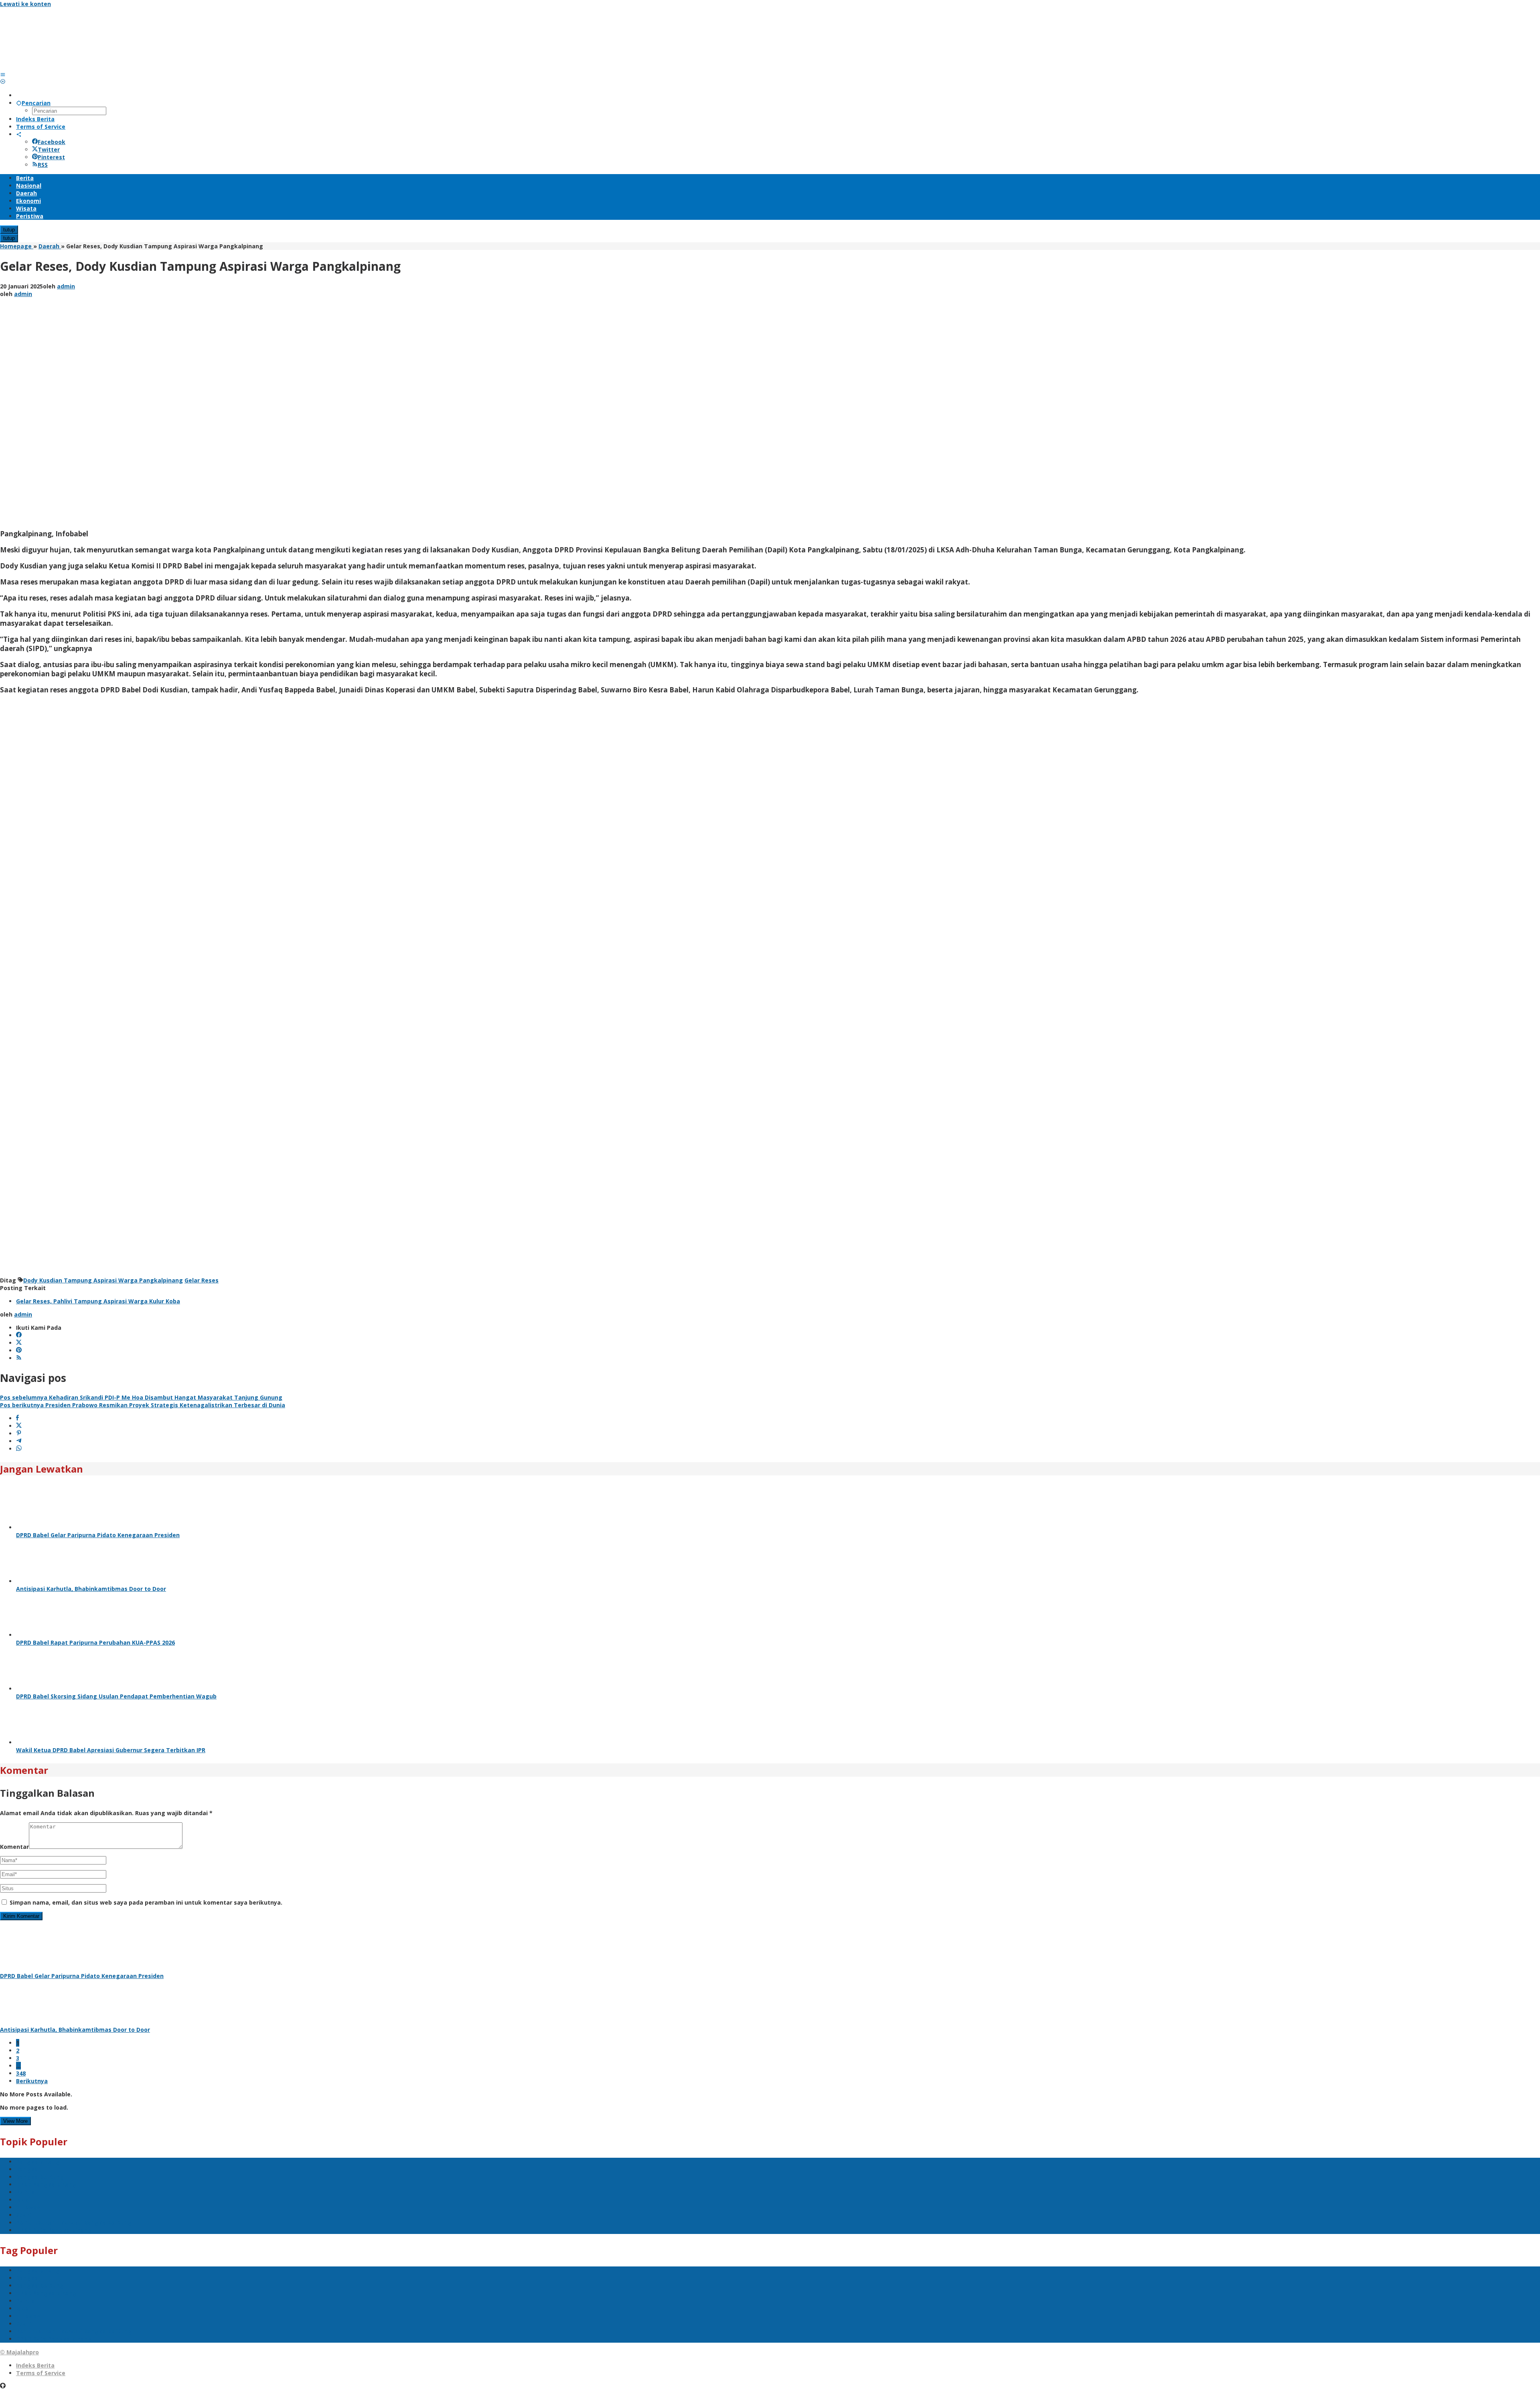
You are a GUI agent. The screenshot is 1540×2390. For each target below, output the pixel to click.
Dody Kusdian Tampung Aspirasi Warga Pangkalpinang (103, 1280)
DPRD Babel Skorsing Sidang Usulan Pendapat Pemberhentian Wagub (116, 1696)
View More (15, 2121)
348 (21, 2073)
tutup (9, 230)
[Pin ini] (19, 1433)
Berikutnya (32, 2081)
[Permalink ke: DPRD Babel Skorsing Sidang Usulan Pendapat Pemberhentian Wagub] (46, 1689)
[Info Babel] (60, 67)
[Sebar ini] (17, 1418)
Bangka (27, 2169)
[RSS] (19, 1358)
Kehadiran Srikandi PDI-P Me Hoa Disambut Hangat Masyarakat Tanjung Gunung (141, 1397)
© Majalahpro (19, 2352)
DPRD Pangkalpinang (46, 2184)
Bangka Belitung (40, 2177)
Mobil (24, 2200)
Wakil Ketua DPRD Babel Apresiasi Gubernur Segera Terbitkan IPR (111, 1750)
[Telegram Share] (19, 1441)
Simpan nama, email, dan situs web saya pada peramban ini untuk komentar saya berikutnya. (146, 1902)
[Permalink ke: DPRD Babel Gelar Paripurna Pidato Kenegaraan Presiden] (46, 1527)
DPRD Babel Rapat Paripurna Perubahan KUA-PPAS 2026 (95, 1642)
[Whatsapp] (19, 1449)
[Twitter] (19, 1343)
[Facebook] (19, 1335)
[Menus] (3, 74)
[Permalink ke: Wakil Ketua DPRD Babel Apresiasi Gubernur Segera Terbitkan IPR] (46, 1742)
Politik (25, 2192)
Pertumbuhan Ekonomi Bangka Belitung (74, 2223)
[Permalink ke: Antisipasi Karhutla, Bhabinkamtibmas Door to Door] (46, 1581)
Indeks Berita (35, 2365)
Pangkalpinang (38, 2162)
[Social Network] (19, 134)
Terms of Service (41, 2373)
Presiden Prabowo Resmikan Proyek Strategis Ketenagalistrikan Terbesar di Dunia (143, 1405)
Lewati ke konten (25, 4)
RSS (43, 165)
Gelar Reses (202, 1280)
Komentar (14, 1847)
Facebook (52, 142)
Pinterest (51, 157)
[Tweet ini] (19, 1426)
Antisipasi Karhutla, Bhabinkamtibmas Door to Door (91, 1589)
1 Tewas (28, 2207)
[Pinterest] (19, 1350)
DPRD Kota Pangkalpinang (54, 2230)
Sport (24, 2215)
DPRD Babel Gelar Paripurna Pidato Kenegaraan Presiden (98, 1535)
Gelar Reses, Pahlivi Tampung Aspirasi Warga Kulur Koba (98, 1301)
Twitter (49, 149)
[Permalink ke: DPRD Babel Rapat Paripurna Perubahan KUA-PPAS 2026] (46, 1635)
